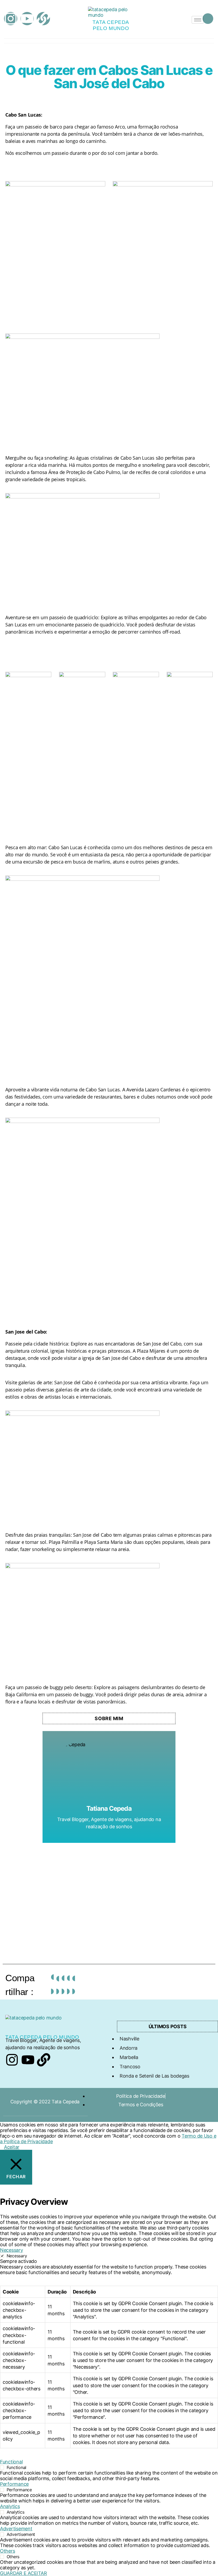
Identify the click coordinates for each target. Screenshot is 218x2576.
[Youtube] (27, 19)
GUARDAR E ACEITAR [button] (23, 2573)
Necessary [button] (12, 2250)
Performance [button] (14, 2484)
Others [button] (7, 2551)
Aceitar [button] (12, 2147)
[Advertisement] (109, 1893)
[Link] (43, 19)
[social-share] (52, 1984)
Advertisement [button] (16, 2529)
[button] (208, 19)
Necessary (17, 2256)
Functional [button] (11, 2462)
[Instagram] (11, 19)
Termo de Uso (198, 2136)
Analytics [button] (10, 2506)
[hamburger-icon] (198, 20)
